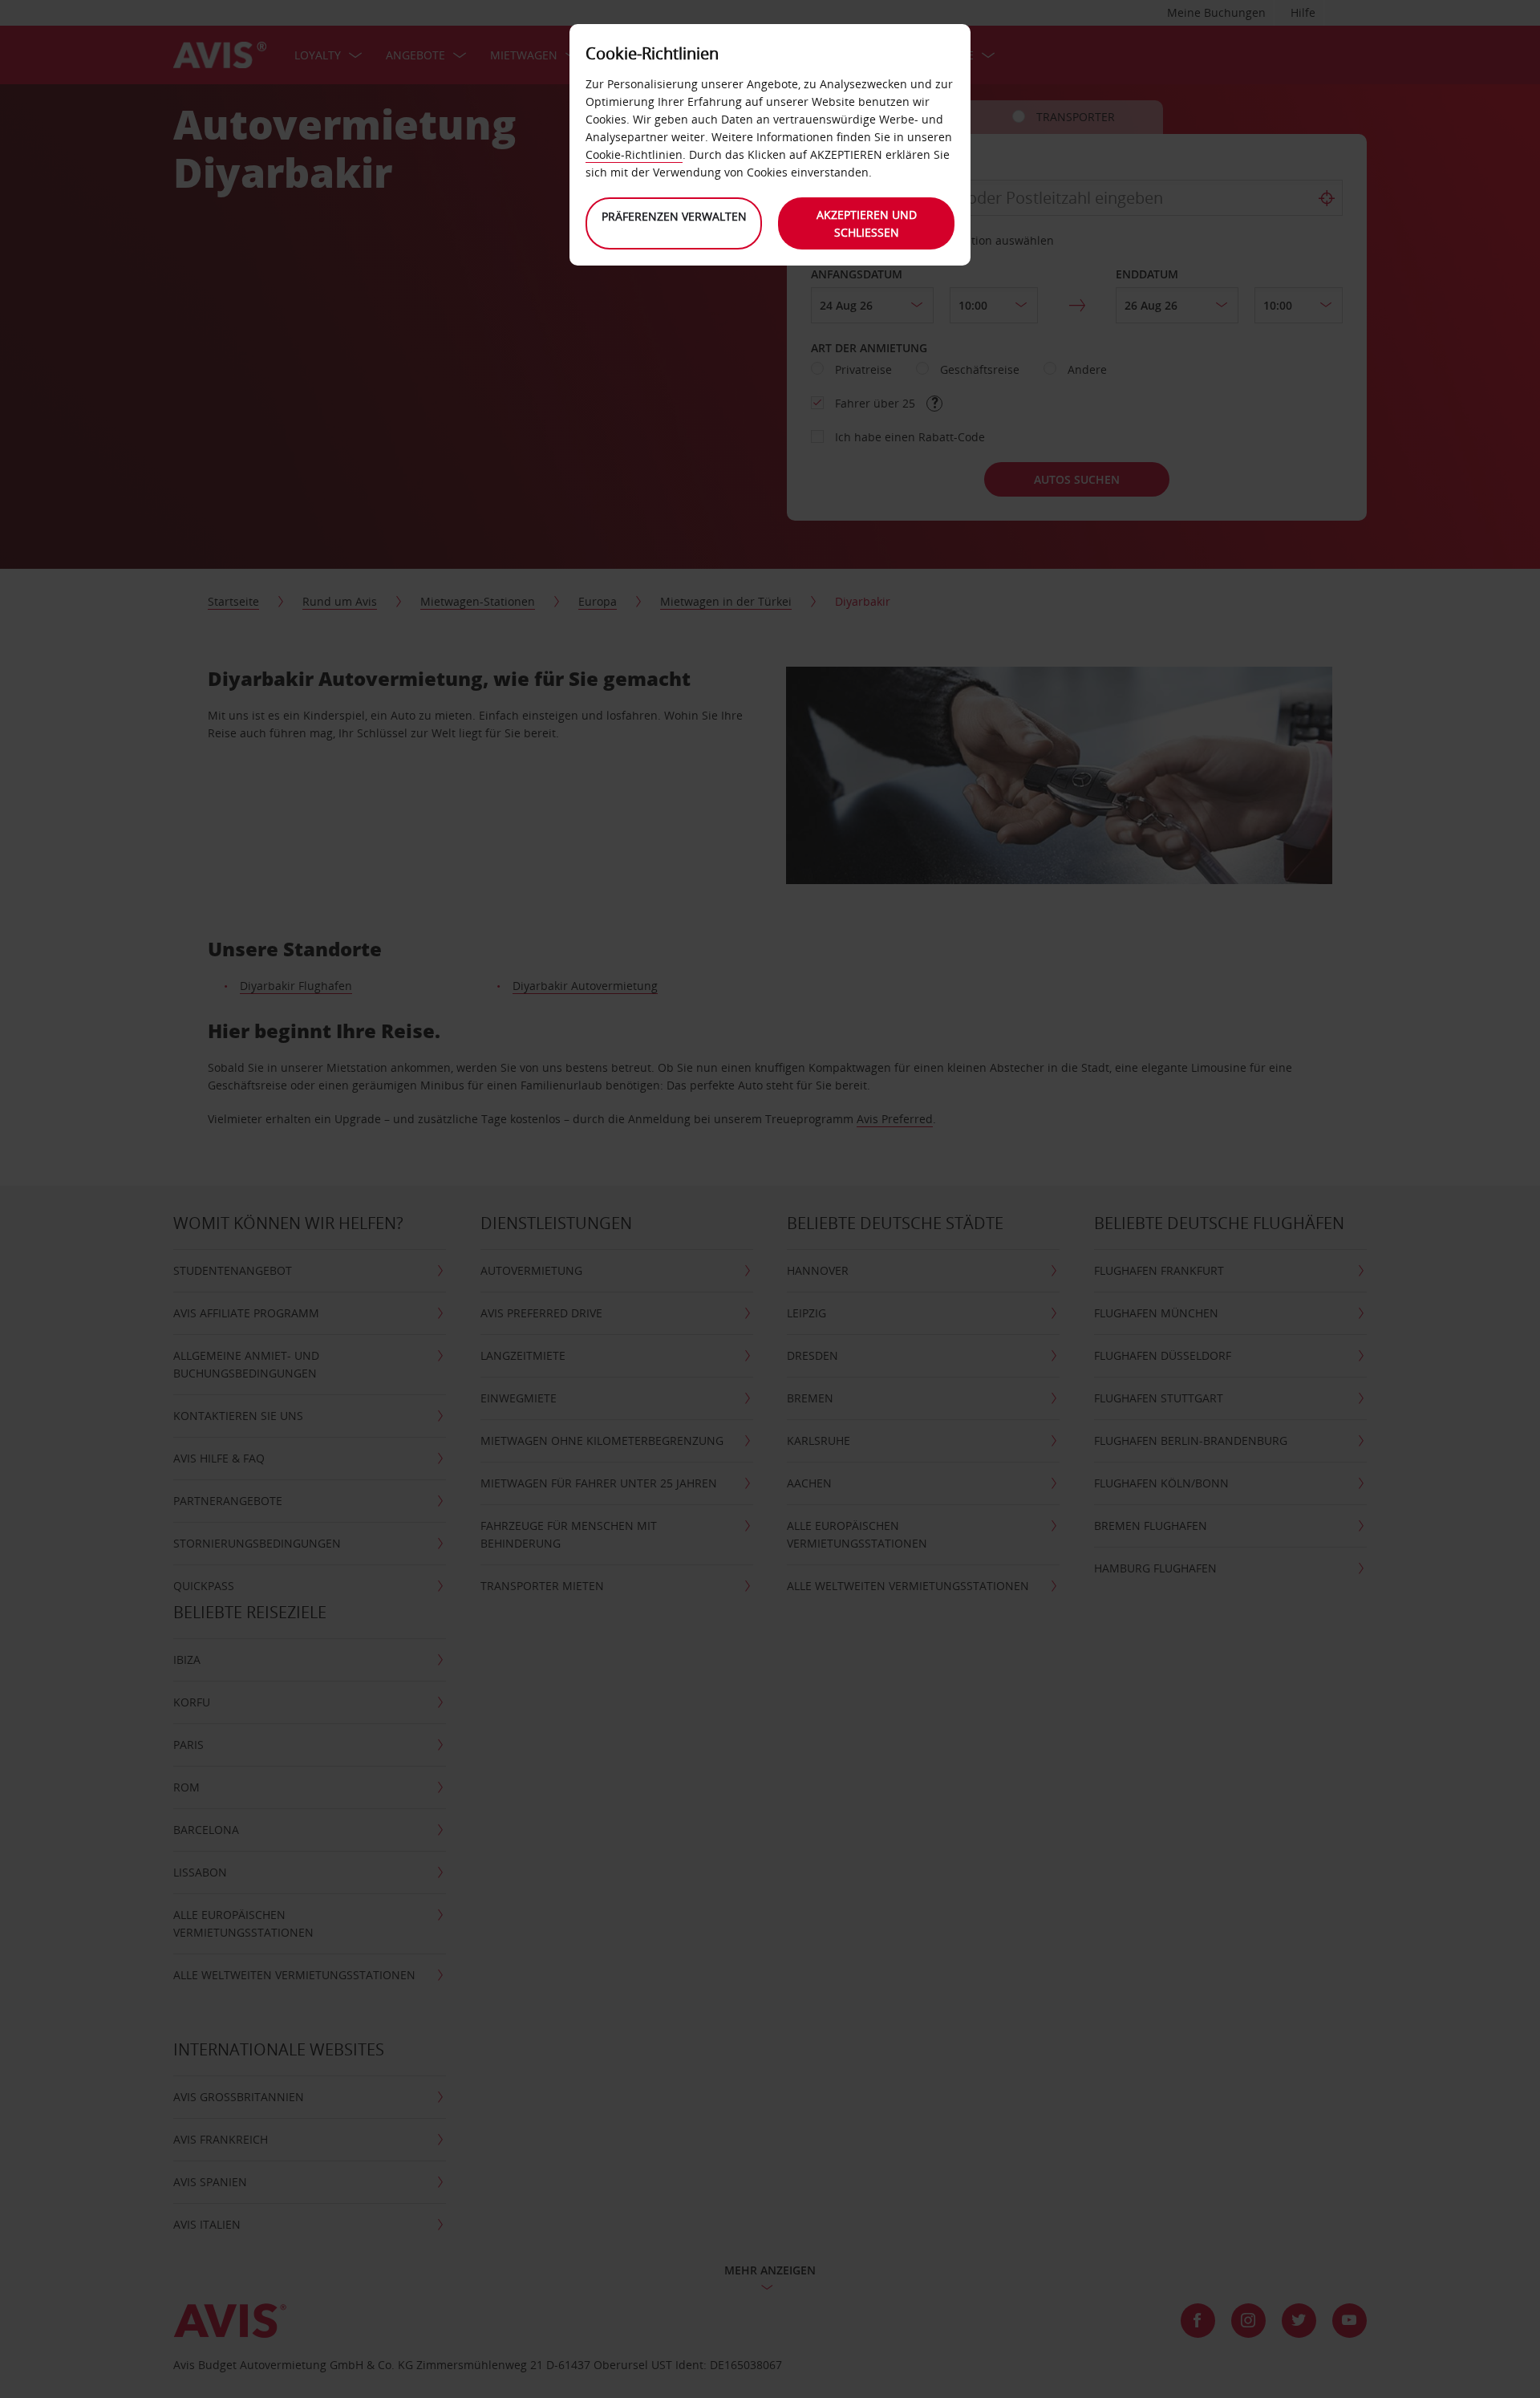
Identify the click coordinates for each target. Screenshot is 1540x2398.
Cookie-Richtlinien (634, 154)
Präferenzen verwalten (674, 216)
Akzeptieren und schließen (867, 223)
